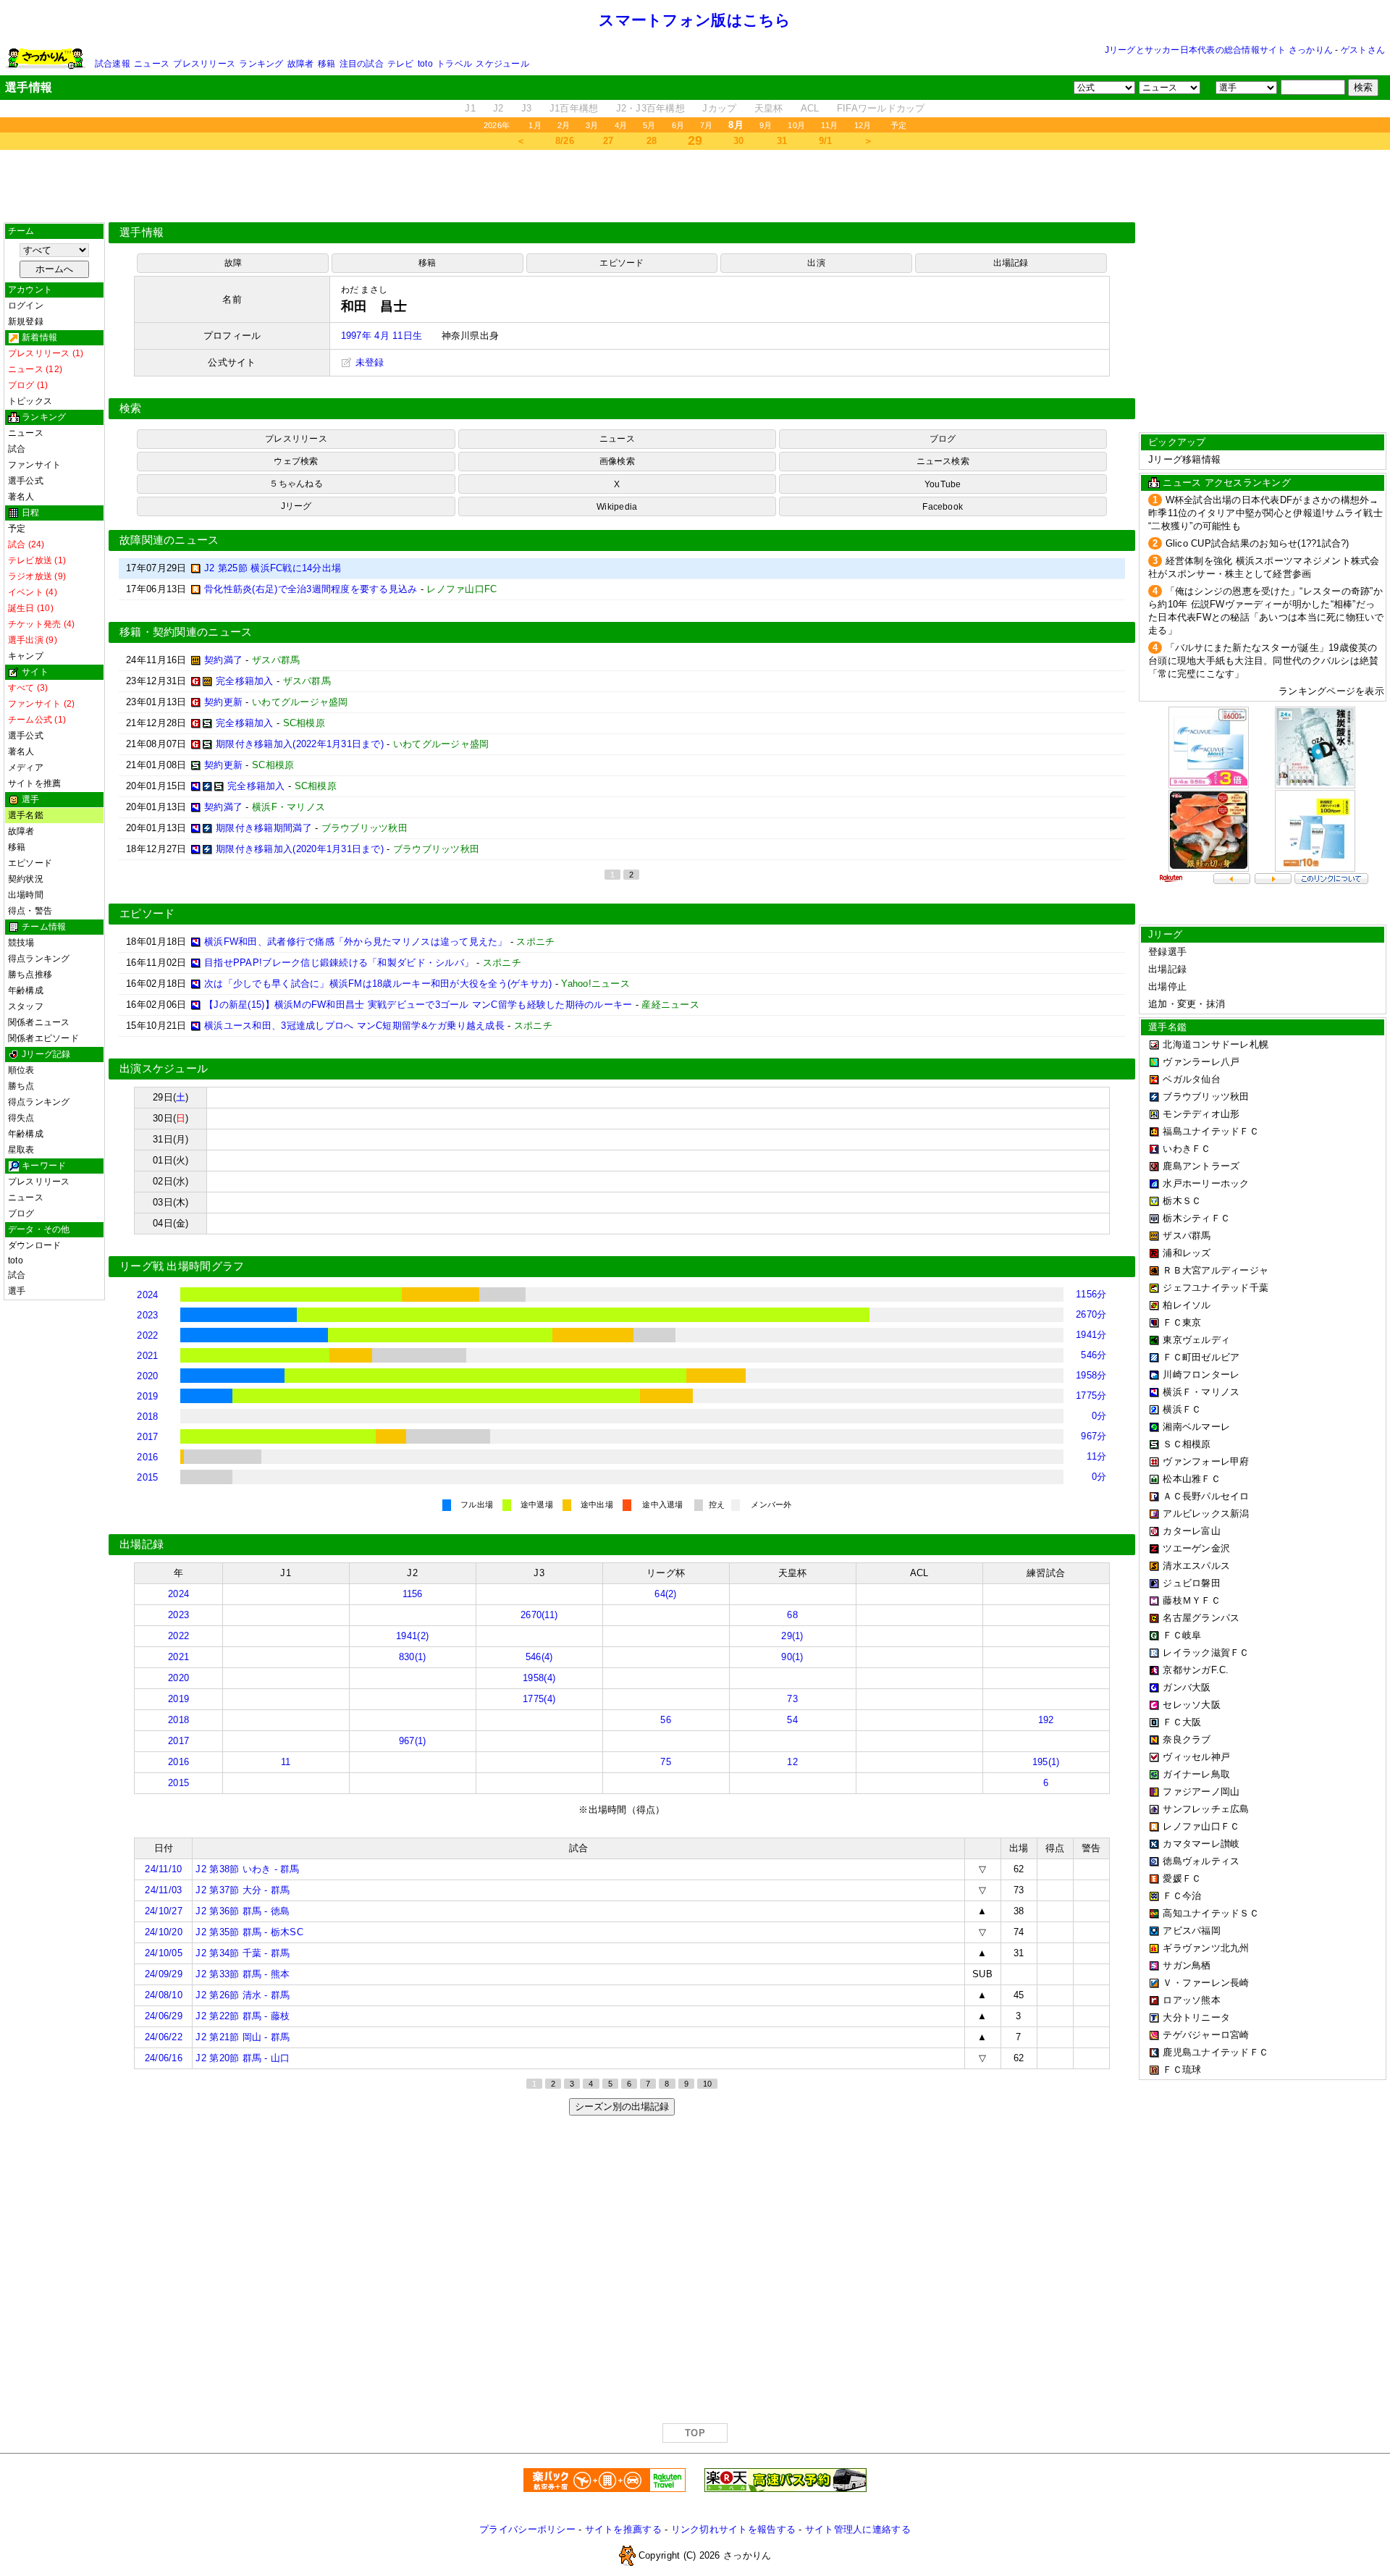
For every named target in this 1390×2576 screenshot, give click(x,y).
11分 (1097, 1456)
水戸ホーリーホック (1206, 1183)
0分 (1099, 1416)
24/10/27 (164, 1911)
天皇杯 (769, 108)
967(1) (413, 1741)
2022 (147, 1335)
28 (652, 141)
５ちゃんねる (296, 484)
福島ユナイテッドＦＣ (1211, 1131)
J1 (470, 108)
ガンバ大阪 (1187, 1687)
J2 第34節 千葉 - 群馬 (243, 1953)
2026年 (497, 125)
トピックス (30, 401)
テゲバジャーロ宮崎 (1206, 2035)
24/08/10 (164, 1995)
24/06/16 (164, 2058)
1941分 (1091, 1335)
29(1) (792, 1636)
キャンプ (26, 656)
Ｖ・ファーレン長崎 (1206, 1983)
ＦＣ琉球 (1182, 2070)
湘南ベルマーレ (1196, 1427)
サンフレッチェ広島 (1206, 1809)
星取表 (21, 1150)
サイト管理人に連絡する (858, 2529)
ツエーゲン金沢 (1196, 1548)
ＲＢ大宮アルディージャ (1216, 1270)
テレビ (401, 64)
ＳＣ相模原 (1187, 1444)
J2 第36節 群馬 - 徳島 (243, 1911)
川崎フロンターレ (1201, 1375)
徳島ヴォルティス (1201, 1861)
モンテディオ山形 (1201, 1114)
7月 (706, 125)
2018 (147, 1417)
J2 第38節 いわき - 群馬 (247, 1869)
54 (792, 1720)
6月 (678, 125)
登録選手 (1167, 952)
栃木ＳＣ (1182, 1201)
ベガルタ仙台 (1192, 1079)
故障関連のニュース (169, 540)
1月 (535, 125)
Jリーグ (296, 506)
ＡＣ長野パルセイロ (1206, 1496)
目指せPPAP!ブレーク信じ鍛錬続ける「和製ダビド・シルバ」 (339, 963)
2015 (147, 1477)
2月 (564, 125)
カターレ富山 (1192, 1531)
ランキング (261, 64)
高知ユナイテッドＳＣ (1211, 1913)
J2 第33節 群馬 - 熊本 (243, 1974)
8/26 (565, 141)
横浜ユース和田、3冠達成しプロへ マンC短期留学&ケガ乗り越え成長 (354, 1026)
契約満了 (223, 660)
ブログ (21, 1213)
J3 (527, 108)
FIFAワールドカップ (881, 108)
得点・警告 (30, 911)
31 (782, 141)
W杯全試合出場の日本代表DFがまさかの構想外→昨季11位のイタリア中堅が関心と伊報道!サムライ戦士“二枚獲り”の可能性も (1265, 513)
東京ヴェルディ (1196, 1340)
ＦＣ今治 (1182, 1896)
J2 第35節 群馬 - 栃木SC (249, 1932)
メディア (26, 767)
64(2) (665, 1594)
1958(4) (539, 1678)
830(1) (413, 1657)
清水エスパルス (1196, 1566)
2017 (147, 1437)
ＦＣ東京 (1182, 1322)
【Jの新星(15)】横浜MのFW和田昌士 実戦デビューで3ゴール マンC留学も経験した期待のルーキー (418, 1005)
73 (792, 1699)
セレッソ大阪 (1192, 1705)
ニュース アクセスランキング (1227, 483)
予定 (898, 125)
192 (1046, 1720)
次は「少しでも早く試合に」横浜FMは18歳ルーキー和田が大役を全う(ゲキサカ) (378, 984)
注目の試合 (362, 64)
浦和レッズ (1187, 1253)
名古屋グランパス (1201, 1618)
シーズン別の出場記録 (622, 2106)
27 (608, 141)
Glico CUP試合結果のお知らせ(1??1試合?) (1258, 543)
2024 (147, 1295)
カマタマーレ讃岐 (1201, 1844)
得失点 (21, 1118)
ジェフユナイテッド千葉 (1216, 1288)
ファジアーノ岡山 (1201, 1792)
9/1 (826, 141)
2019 (147, 1396)
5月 (649, 125)
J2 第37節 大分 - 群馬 (243, 1890)
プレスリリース (204, 64)
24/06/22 (164, 2037)
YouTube (943, 484)
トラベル (454, 64)
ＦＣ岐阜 (1182, 1635)
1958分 (1091, 1375)
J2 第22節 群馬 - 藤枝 (243, 2016)
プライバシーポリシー (527, 2529)
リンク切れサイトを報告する (733, 2529)
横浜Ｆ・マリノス (1201, 1392)
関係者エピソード (43, 1038)
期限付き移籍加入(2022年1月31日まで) (300, 744)
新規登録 (26, 321)
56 (666, 1720)
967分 (1094, 1436)
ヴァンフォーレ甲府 (1206, 1461)
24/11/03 (163, 1890)
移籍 (327, 64)
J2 (498, 108)
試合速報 (113, 64)
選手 (17, 1291)
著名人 (21, 497)
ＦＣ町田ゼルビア (1201, 1357)
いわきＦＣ (1187, 1149)
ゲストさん (1363, 50)
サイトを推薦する (623, 2529)
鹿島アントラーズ (1201, 1166)
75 (666, 1762)
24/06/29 (164, 2016)
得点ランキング (39, 959)
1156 (413, 1594)
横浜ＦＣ (1182, 1409)
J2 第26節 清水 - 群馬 (243, 1995)
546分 (1094, 1355)
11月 (830, 125)
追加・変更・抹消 (1187, 1004)
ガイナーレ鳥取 (1196, 1774)
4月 (621, 125)
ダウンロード (34, 1245)
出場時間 (26, 895)
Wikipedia (617, 507)
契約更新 (223, 702)
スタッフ (26, 1006)
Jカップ (719, 108)
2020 (147, 1376)
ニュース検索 (943, 461)
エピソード (30, 863)
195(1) (1046, 1762)
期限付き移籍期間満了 (264, 828)
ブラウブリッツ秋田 (1206, 1097)
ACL (810, 108)
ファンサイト (34, 465)
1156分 (1091, 1294)
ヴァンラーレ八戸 (1201, 1062)
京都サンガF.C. (1196, 1670)
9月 (766, 125)
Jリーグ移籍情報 (1184, 459)
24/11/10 (163, 1869)
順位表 (21, 1070)
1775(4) (539, 1699)
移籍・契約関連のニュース (186, 632)
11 (286, 1762)
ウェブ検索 (296, 461)
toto (425, 64)
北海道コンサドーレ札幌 (1216, 1044)
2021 (147, 1356)
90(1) (792, 1657)
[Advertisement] (695, 186)
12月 (863, 125)
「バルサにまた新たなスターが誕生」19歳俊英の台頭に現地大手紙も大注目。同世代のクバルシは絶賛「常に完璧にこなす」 (1263, 661)
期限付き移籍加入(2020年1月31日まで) (300, 849)
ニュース (152, 64)
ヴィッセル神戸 (1196, 1757)
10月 (796, 125)
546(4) (539, 1657)
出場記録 (1011, 263)
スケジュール (502, 64)
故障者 (301, 64)
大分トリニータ (1196, 2017)
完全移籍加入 (245, 681)
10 (707, 2084)
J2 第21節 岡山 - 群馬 (243, 2037)
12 (792, 1762)
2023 (147, 1315)
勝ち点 (21, 1086)
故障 (233, 263)
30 (739, 141)
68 (792, 1615)
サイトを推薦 (34, 783)
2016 (147, 1457)
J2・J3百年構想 (650, 108)
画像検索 (617, 461)
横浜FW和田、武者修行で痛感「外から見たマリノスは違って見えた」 (356, 942)
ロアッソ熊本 (1192, 2000)
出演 (816, 263)
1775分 (1091, 1396)
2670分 (1091, 1314)
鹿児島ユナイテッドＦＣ (1216, 2052)
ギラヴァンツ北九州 (1206, 1948)
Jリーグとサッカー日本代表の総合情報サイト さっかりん (1219, 50)
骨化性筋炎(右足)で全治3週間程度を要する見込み (311, 589)
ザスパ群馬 (1187, 1236)
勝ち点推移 (30, 975)
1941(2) (412, 1636)
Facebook (943, 507)
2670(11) (539, 1615)
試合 (17, 449)
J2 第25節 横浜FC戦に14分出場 (273, 568)
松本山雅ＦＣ (1192, 1479)
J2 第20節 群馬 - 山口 (243, 2058)
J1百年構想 (574, 108)
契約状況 (26, 879)
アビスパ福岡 (1192, 1931)
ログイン (26, 306)
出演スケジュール (164, 1069)
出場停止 (1167, 986)
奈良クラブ (1187, 1739)
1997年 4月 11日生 (382, 336)
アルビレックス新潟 (1206, 1514)
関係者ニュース (39, 1022)
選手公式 (26, 481)
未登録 (368, 362)
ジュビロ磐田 (1192, 1583)
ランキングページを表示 (1331, 691)
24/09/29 (164, 1974)
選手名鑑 (26, 815)
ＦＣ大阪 (1182, 1722)
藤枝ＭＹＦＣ (1192, 1600)
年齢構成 (26, 990)
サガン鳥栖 (1187, 1965)
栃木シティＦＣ (1196, 1218)
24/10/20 (164, 1932)
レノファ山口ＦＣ (1201, 1826)
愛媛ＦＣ (1182, 1878)
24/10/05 (164, 1953)
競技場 (21, 943)
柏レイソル (1187, 1305)
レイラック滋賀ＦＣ (1206, 1653)
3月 (592, 125)
